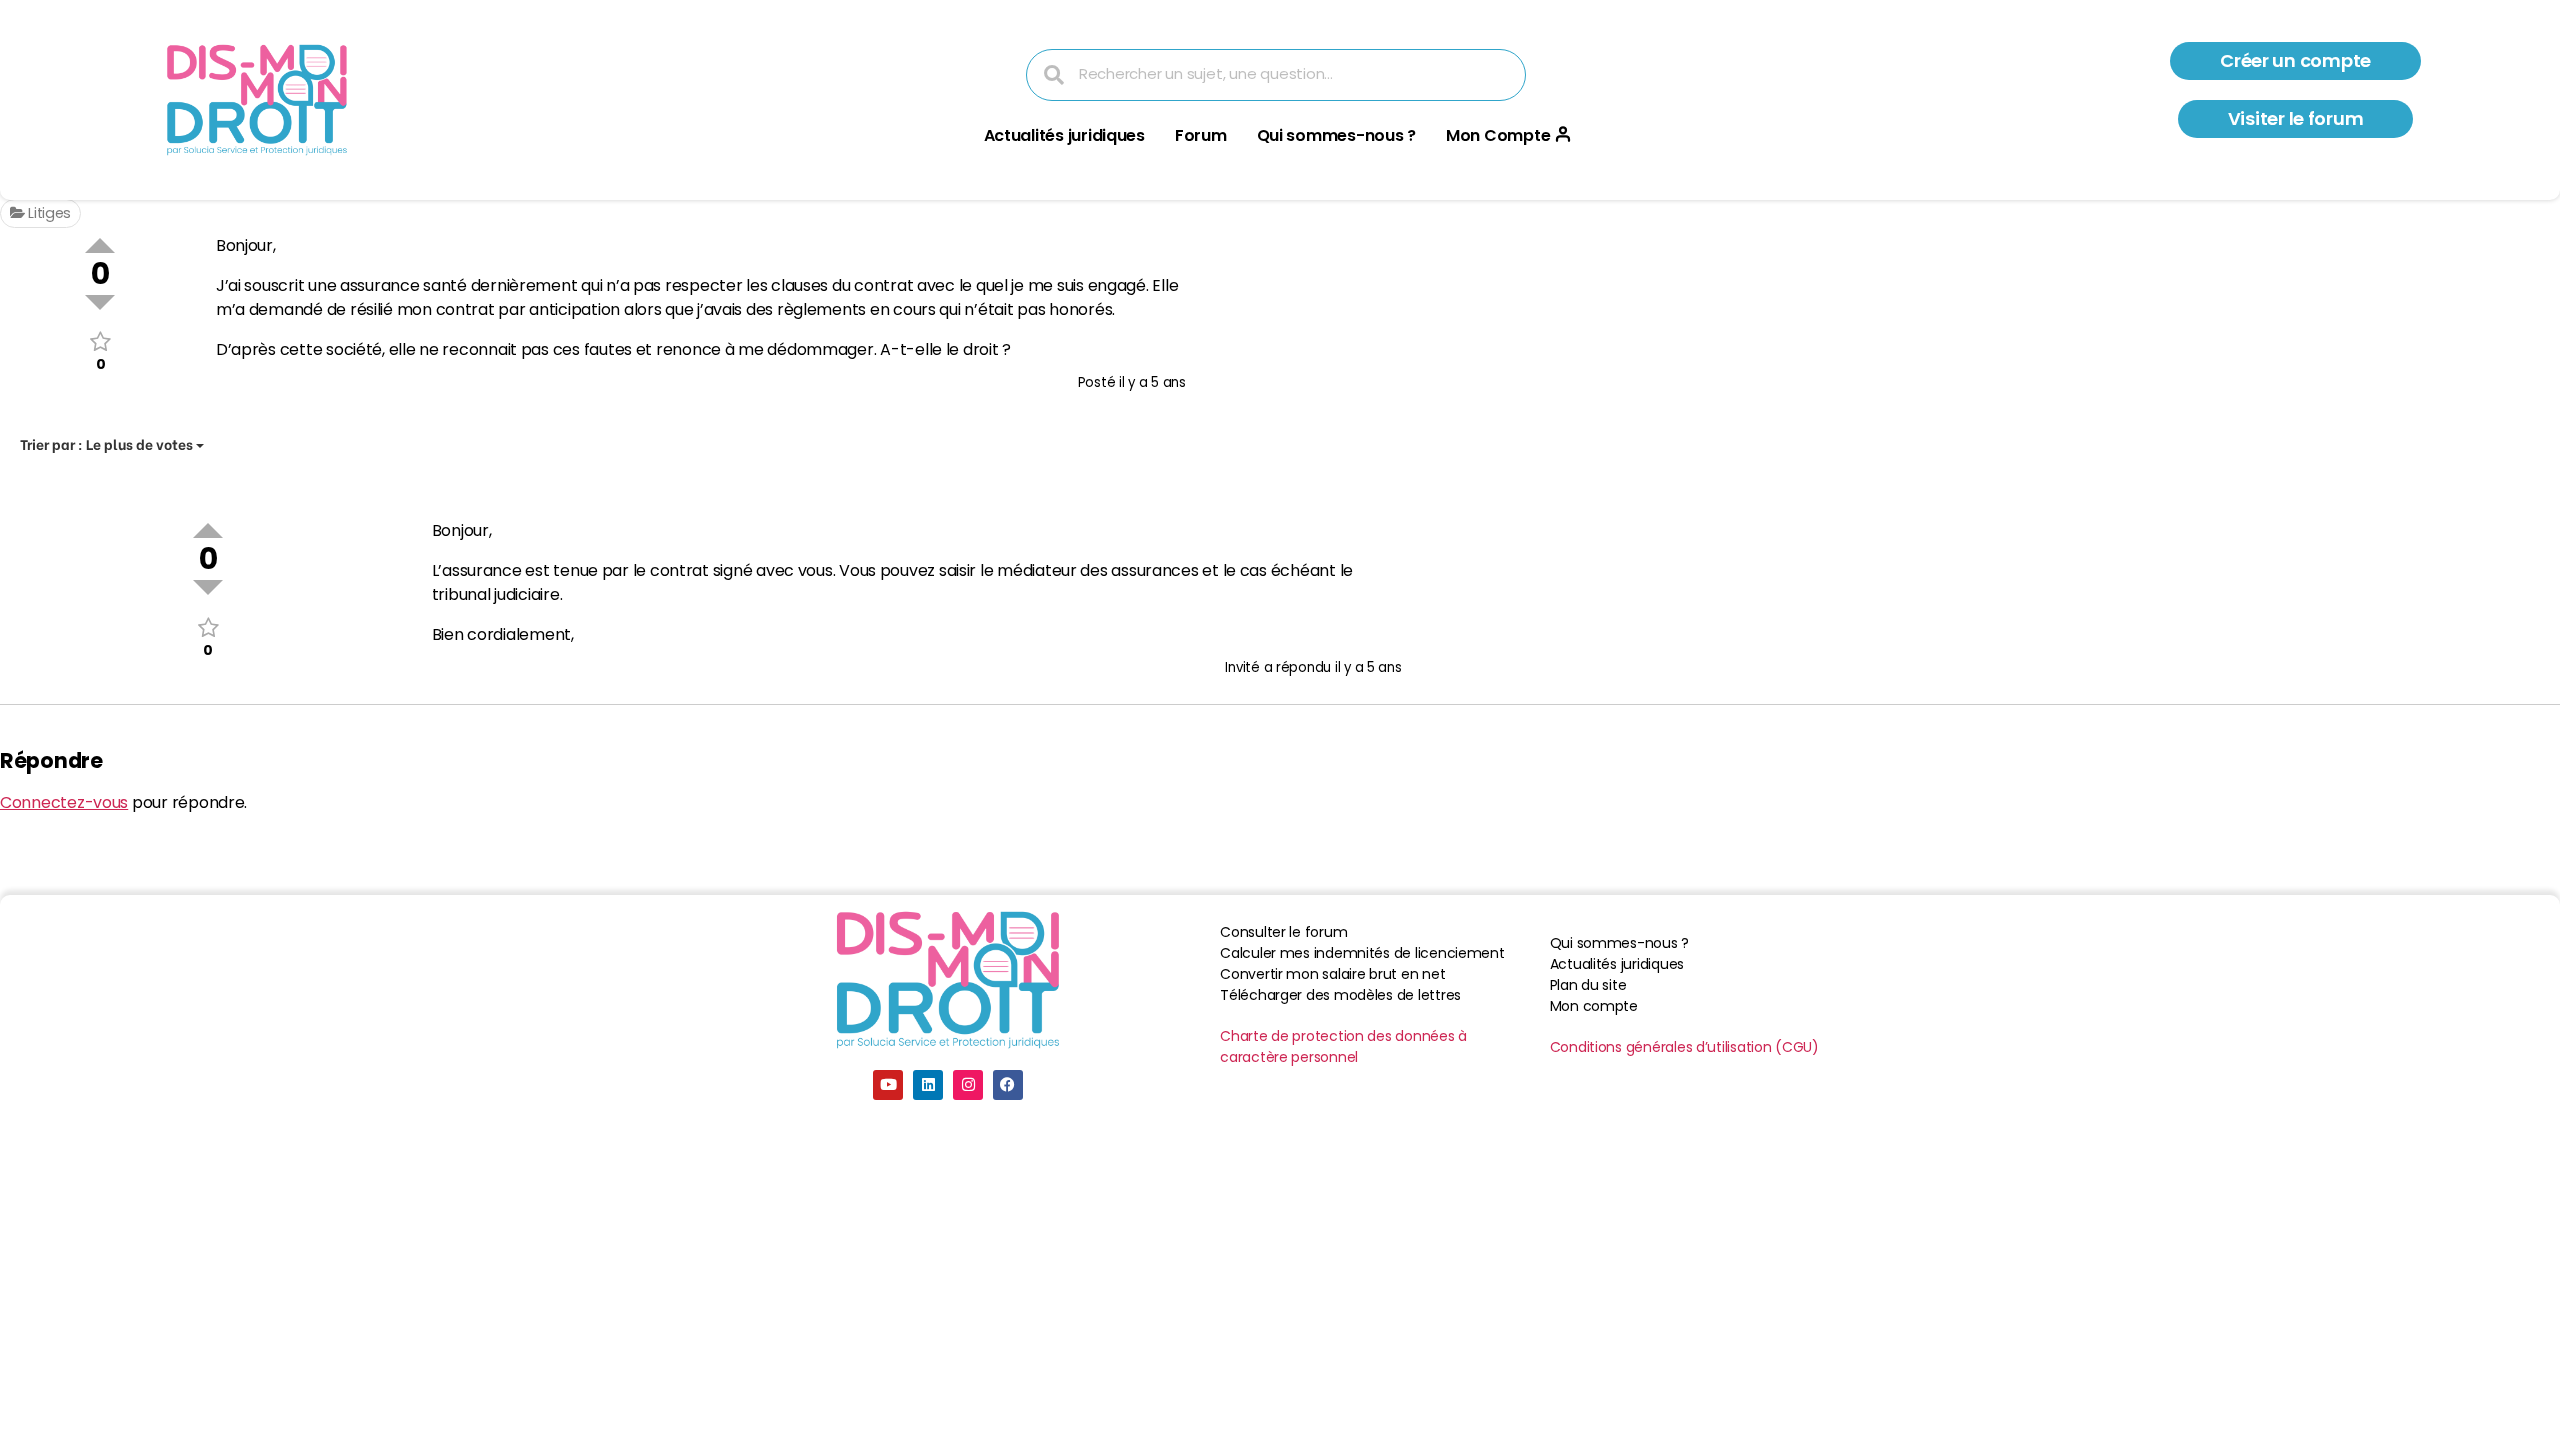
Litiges (47, 213)
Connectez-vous (64, 802)
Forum (1201, 135)
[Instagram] (968, 1085)
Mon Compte (1498, 135)
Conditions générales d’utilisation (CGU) (1684, 1047)
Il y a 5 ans (1152, 382)
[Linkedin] (928, 1085)
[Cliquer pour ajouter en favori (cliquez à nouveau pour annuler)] (100, 341)
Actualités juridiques (1064, 135)
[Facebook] (1008, 1085)
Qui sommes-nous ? (1336, 135)
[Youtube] (888, 1085)
